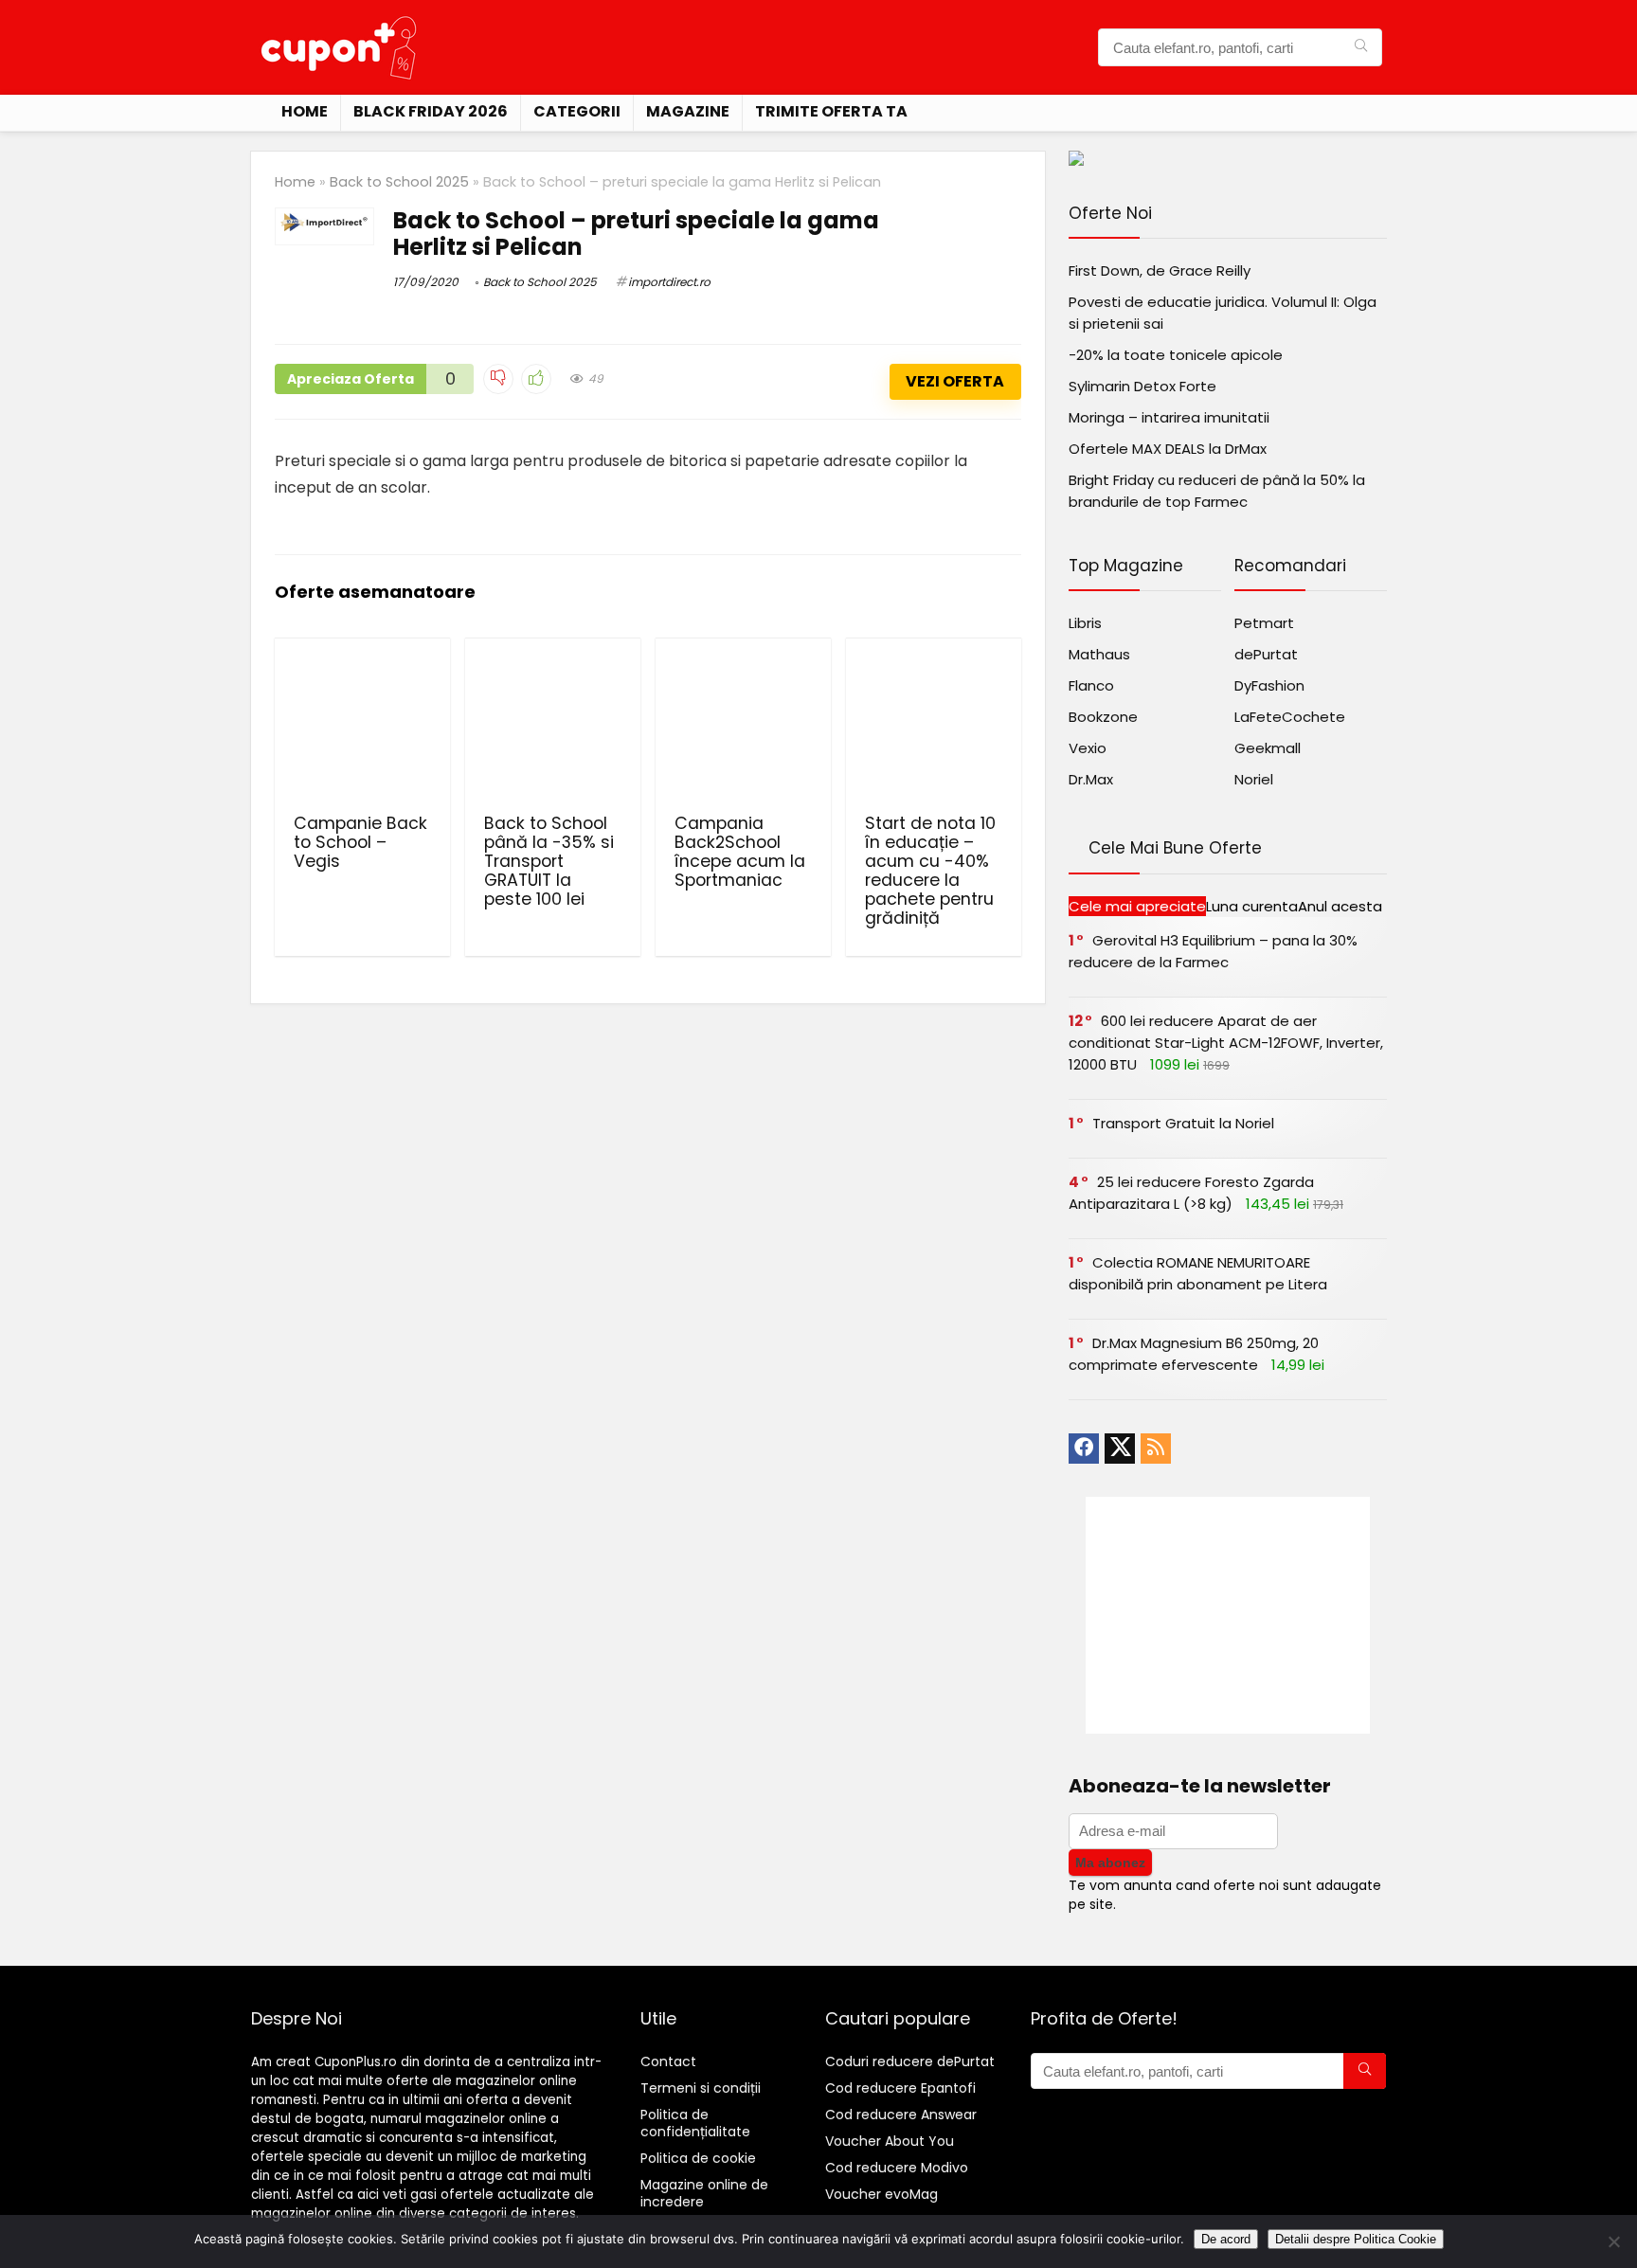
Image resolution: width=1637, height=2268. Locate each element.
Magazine (688, 111)
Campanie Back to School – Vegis (360, 842)
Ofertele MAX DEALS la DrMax (1168, 449)
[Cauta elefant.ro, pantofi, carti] (1361, 47)
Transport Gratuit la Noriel (1183, 1123)
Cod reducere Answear (901, 2115)
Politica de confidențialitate (695, 2123)
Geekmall (1268, 748)
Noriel (1254, 779)
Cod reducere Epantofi (900, 2088)
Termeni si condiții (701, 2088)
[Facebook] (1084, 1449)
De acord (1226, 2239)
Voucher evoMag (881, 2194)
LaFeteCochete (1290, 717)
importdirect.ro (669, 282)
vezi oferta (955, 381)
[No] (1613, 2241)
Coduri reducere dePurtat (910, 2061)
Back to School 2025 (399, 182)
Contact (668, 2061)
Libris (1085, 623)
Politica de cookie (698, 2158)
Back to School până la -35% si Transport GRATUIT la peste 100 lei (549, 861)
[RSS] (1156, 1449)
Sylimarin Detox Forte (1142, 386)
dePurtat (1266, 654)
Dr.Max (1091, 779)
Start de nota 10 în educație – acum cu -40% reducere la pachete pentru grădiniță (930, 871)
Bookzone (1103, 717)
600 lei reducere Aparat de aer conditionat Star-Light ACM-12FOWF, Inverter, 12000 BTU (1226, 1043)
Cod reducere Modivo (897, 2168)
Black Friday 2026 (431, 111)
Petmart (1264, 623)
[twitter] (1120, 1449)
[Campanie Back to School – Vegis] (362, 724)
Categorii (577, 111)
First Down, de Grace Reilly (1160, 270)
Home (305, 111)
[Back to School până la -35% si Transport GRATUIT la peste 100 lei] (553, 724)
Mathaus (1099, 654)
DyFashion (1269, 685)
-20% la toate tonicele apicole (1176, 355)
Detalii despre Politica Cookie (1356, 2239)
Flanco (1091, 685)
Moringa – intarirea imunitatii (1169, 417)
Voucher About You (890, 2141)
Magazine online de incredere (704, 2193)
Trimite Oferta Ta (831, 111)
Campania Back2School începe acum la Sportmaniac (740, 852)
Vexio (1088, 748)
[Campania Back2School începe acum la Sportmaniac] (743, 724)
